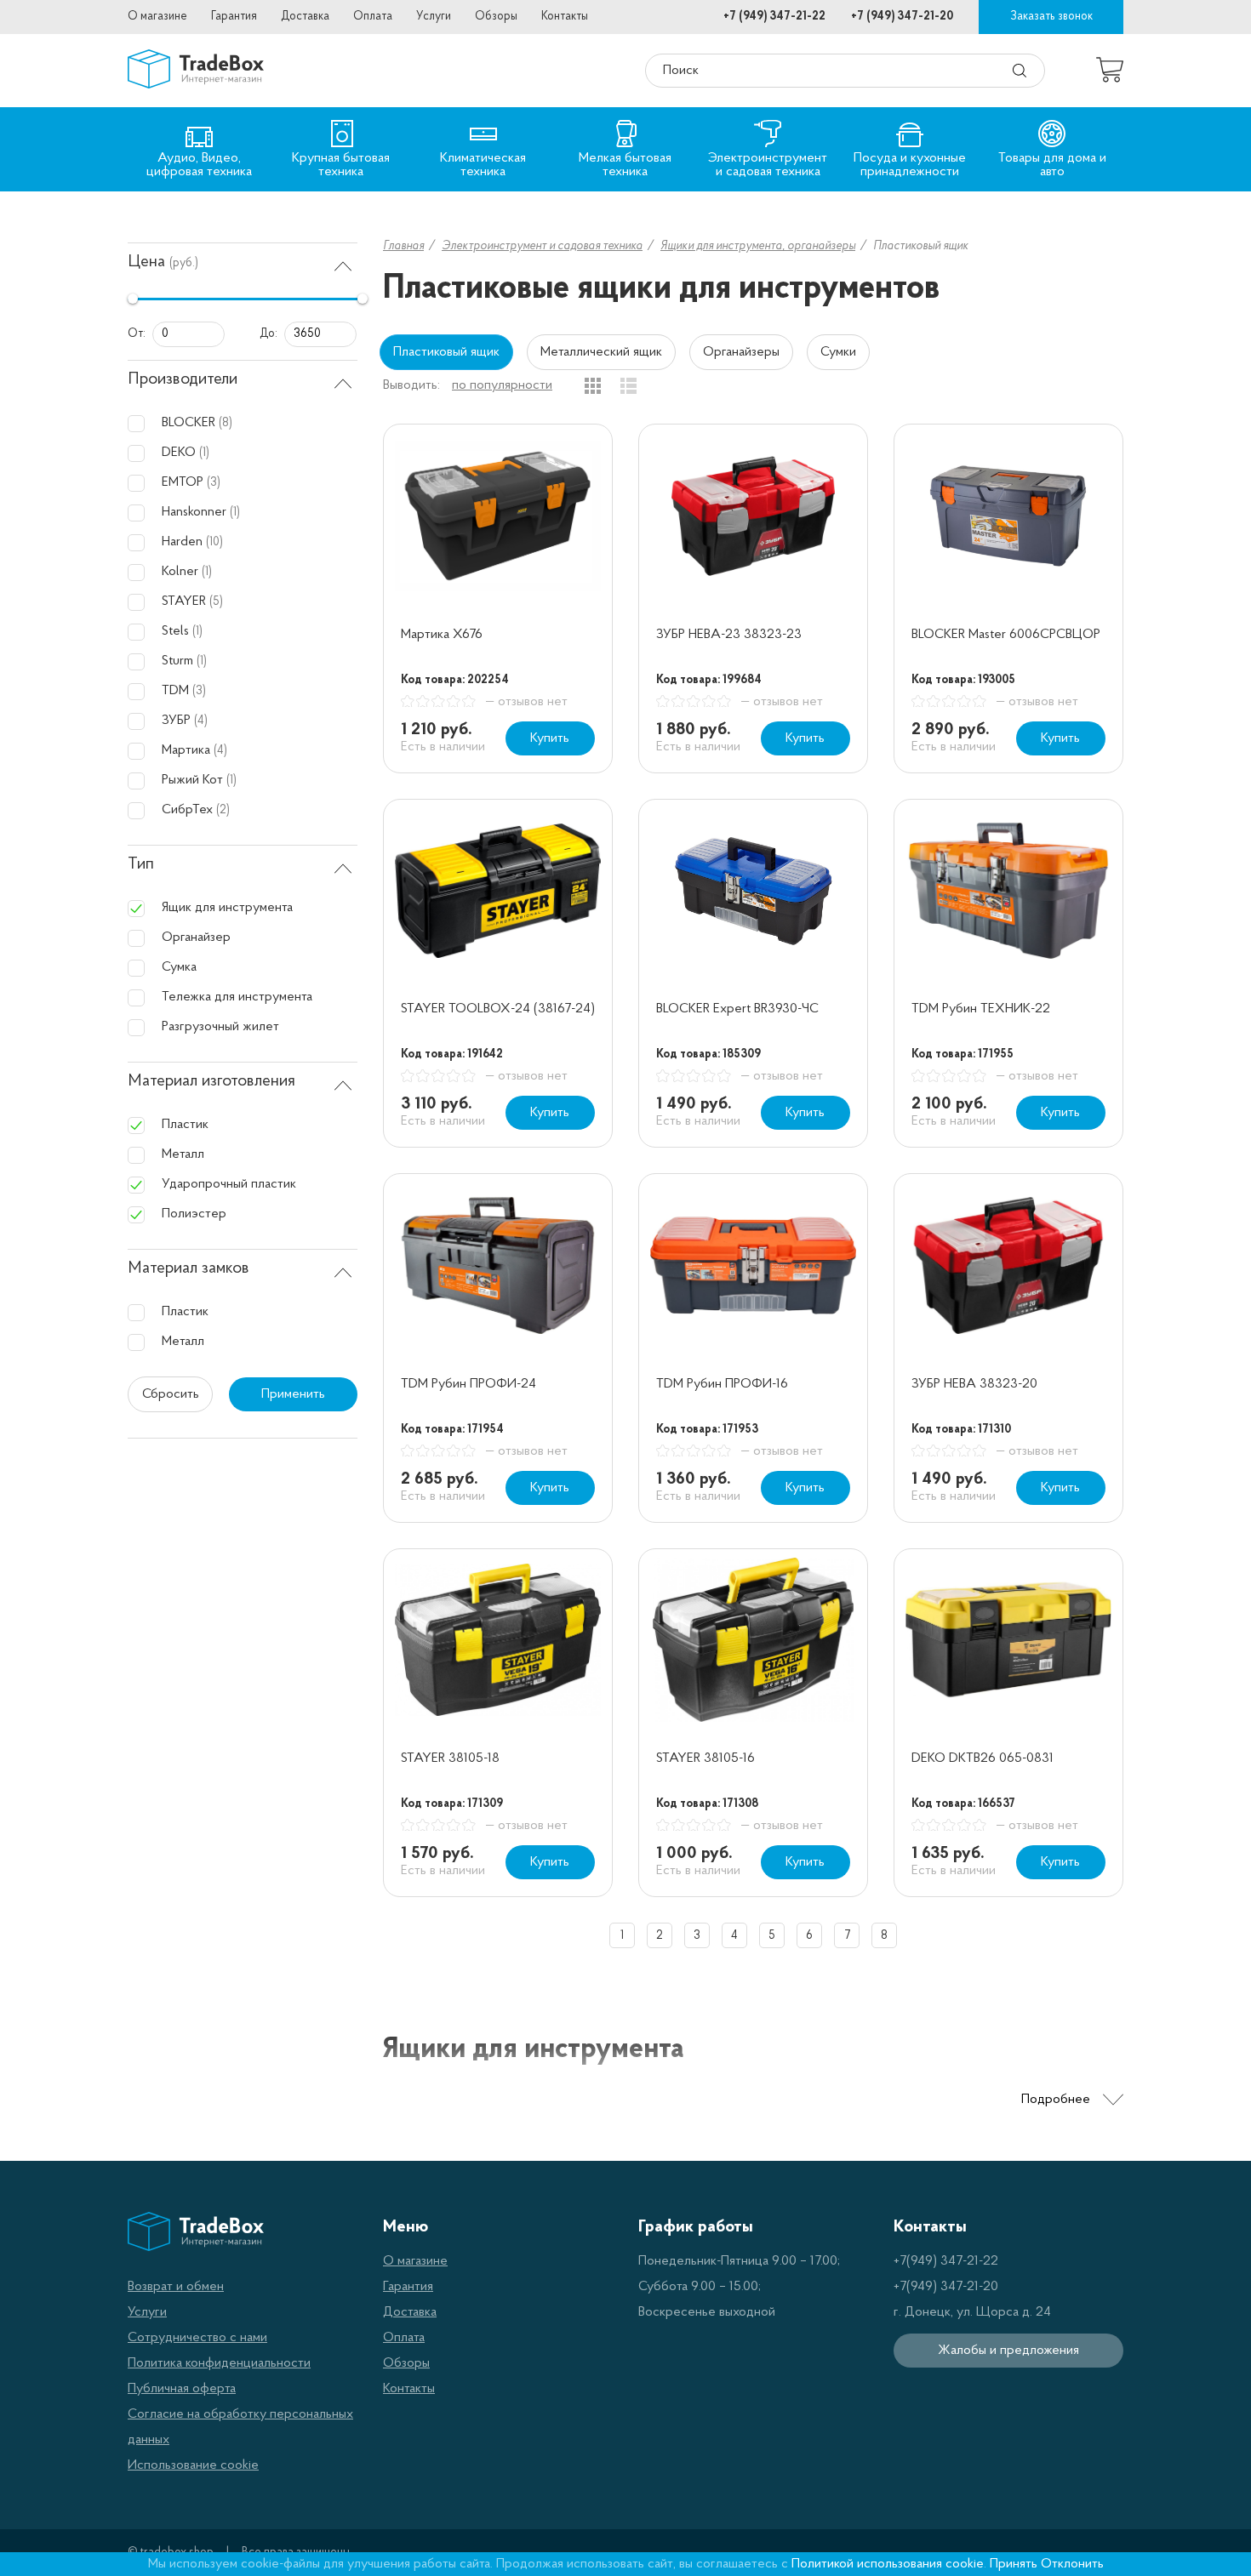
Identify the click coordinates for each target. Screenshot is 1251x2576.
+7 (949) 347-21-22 (774, 17)
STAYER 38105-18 (450, 1758)
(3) (214, 483)
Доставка (305, 17)
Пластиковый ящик (446, 352)
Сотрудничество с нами (197, 2338)
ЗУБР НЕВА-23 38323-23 (729, 635)
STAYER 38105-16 (705, 1758)
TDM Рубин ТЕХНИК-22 (981, 1009)
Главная (403, 246)
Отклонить (1072, 2564)
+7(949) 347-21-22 (946, 2261)
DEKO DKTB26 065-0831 (983, 1758)
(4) (201, 721)
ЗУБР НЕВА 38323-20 (974, 1384)
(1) (204, 453)
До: (268, 334)
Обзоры (496, 17)
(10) (214, 542)
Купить (550, 738)
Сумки (838, 352)
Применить (293, 1394)
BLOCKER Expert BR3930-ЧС (737, 1009)
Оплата (373, 17)
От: (137, 334)
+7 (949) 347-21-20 (902, 17)
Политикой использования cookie (888, 2564)
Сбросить (171, 1394)
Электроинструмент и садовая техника (542, 246)
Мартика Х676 (442, 635)
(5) (216, 602)
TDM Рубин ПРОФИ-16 (722, 1384)
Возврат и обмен (176, 2287)
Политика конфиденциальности (219, 2363)
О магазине (157, 17)
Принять (1014, 2564)
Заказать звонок (1051, 17)
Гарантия (234, 17)
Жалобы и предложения (1008, 2351)
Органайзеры (741, 352)
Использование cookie (193, 2465)
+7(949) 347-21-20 (946, 2287)
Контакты (565, 17)
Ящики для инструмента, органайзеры (758, 246)
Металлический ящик (601, 352)
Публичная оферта (182, 2389)
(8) (226, 423)
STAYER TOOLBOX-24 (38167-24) (498, 1009)
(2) (223, 810)
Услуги (434, 17)
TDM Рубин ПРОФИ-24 (468, 1384)
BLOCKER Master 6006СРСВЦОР (1006, 635)
